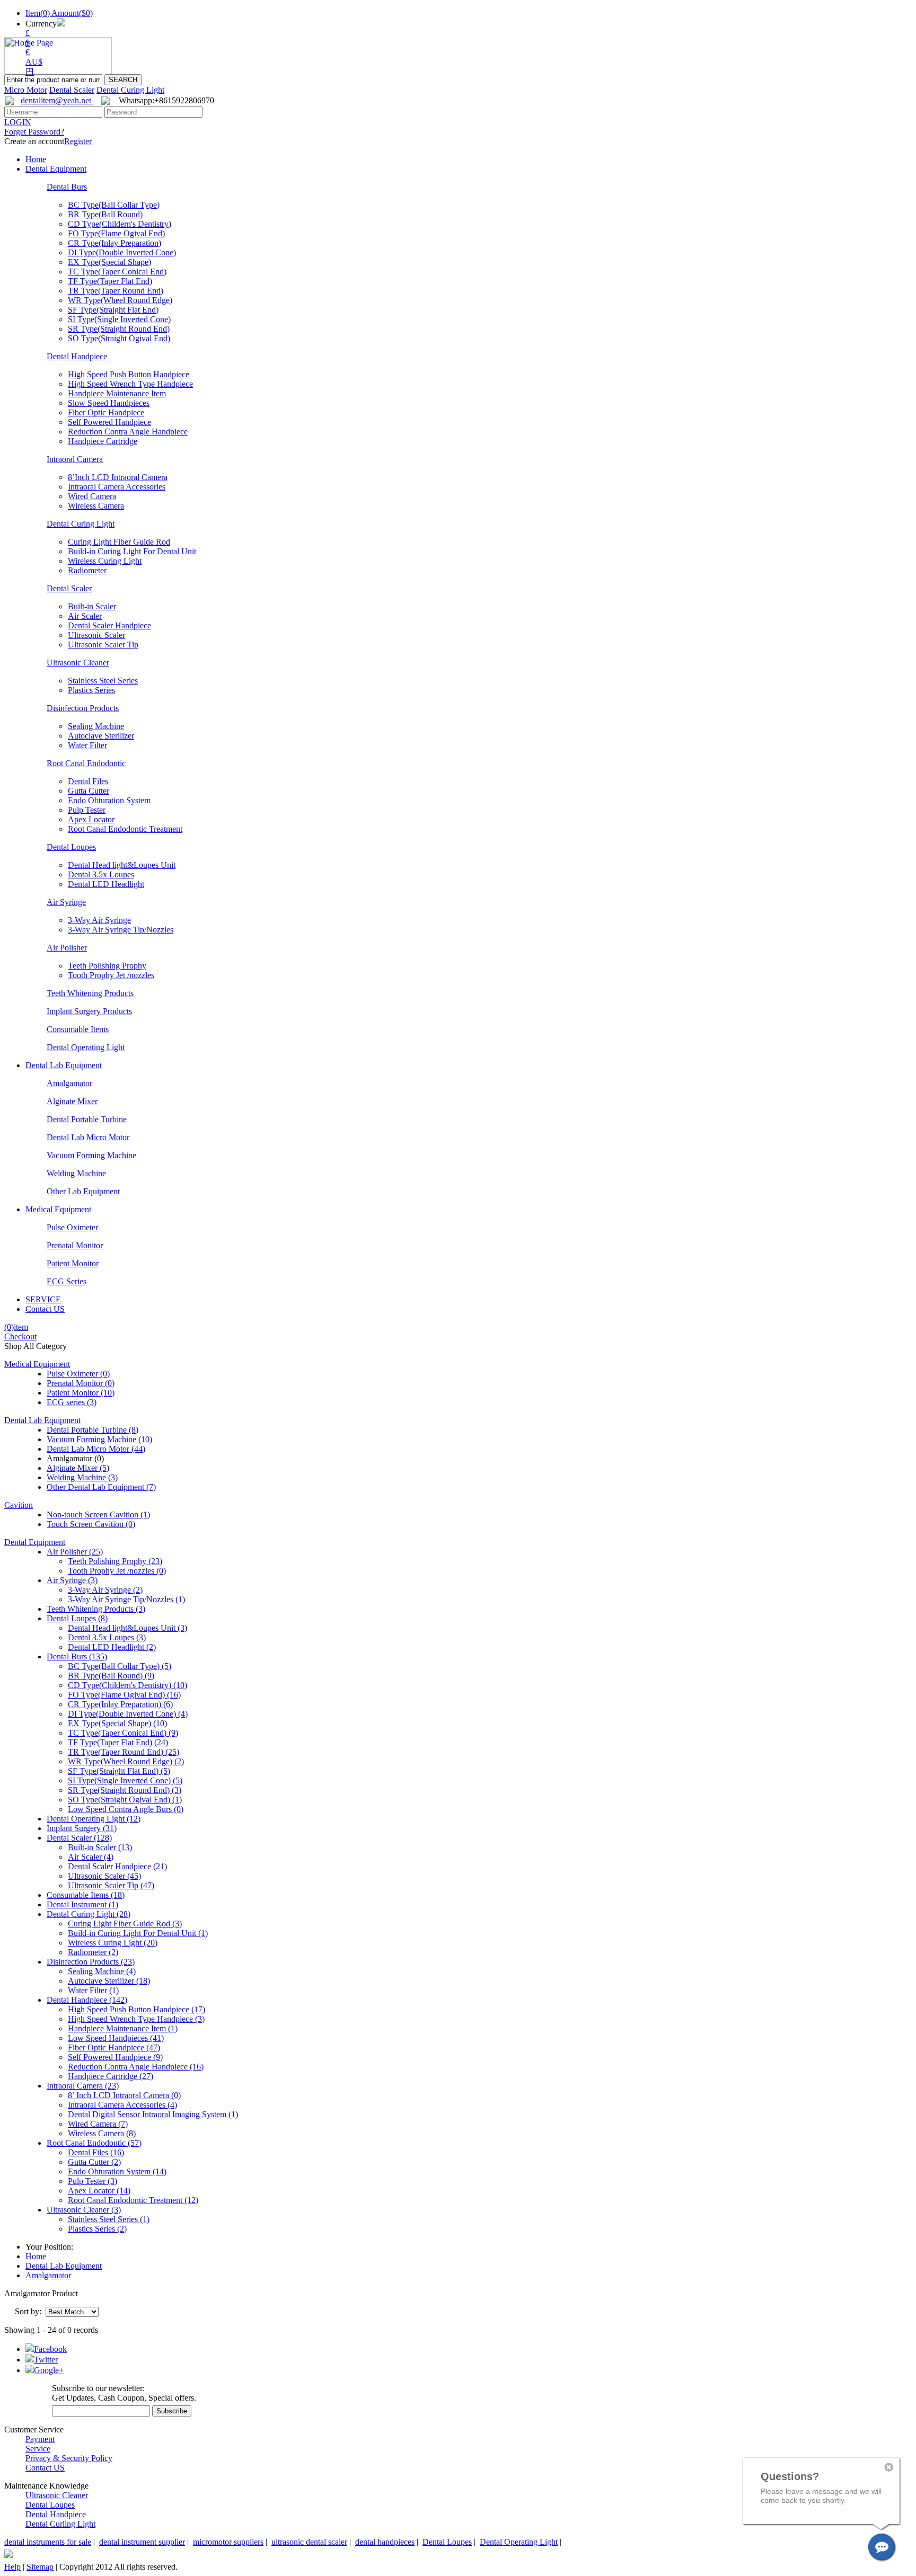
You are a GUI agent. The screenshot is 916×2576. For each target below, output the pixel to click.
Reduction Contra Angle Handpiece (128, 432)
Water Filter (87, 745)
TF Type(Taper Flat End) (110, 281)
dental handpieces (385, 2542)
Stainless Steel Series (103, 681)
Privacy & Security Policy (69, 2458)
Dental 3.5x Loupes (101, 874)
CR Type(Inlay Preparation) (114, 243)
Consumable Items (78, 1029)
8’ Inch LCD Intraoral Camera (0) (124, 2095)
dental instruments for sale (48, 2542)
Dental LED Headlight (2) (112, 1647)
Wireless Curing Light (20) (113, 1943)
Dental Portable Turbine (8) (93, 1430)
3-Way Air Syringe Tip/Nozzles (121, 930)
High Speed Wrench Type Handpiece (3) (136, 2019)
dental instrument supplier (142, 2542)
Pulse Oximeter (72, 1227)
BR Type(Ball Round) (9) (111, 1676)
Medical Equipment (58, 1209)
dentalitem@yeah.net (57, 100)
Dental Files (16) (96, 2152)
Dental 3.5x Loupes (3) (107, 1637)
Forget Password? (34, 132)
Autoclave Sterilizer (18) (109, 1981)
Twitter (46, 2360)
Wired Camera (92, 496)
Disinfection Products (83, 708)
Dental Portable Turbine (87, 1119)
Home (36, 159)
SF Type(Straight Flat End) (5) (119, 1771)
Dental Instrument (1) (82, 1904)
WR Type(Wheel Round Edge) (120, 300)
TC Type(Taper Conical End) (117, 272)
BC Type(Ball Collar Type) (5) (120, 1666)
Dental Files (88, 781)
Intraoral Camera (75, 459)
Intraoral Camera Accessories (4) (122, 2105)
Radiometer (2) (93, 1952)
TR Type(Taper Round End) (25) (124, 1752)
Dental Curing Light (130, 90)
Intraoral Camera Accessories (117, 487)
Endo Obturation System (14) (117, 2171)
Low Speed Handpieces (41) (116, 2038)
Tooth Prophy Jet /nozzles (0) (117, 1571)
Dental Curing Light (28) (89, 1914)
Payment (40, 2439)
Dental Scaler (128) (79, 1838)
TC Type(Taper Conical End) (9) (123, 1733)
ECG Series (67, 1281)
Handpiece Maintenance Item (117, 393)
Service (38, 2449)
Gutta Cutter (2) (94, 2162)
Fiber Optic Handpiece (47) (114, 2048)
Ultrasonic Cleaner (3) (84, 2210)
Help (12, 2567)
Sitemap (40, 2567)
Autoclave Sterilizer (101, 736)
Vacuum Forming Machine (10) (99, 1439)
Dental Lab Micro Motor (88, 1137)
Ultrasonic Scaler (96, 635)
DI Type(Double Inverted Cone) (122, 252)
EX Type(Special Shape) (109, 262)
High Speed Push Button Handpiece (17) (136, 2009)
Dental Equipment (56, 169)
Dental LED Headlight (106, 884)
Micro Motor (26, 90)
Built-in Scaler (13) (100, 1847)
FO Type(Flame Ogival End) (116, 233)
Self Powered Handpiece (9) (115, 2057)
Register (78, 141)
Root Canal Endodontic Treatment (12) (133, 2200)
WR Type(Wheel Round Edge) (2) (126, 1761)
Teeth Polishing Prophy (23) (115, 1561)
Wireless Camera (96, 506)
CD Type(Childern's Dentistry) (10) (127, 1685)
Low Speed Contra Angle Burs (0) (126, 1809)
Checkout (20, 1336)
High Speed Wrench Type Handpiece (130, 384)
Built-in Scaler (92, 606)
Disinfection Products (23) (91, 1962)
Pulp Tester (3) (93, 2181)
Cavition (19, 1505)
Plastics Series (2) (97, 2229)
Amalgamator (69, 1083)
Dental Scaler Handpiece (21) (117, 1866)
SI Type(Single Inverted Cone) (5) (125, 1780)
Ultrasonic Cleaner (78, 663)
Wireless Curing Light (105, 561)
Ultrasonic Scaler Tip (103, 645)
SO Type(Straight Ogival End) (119, 338)
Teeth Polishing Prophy (107, 966)
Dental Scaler (72, 90)
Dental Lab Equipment (64, 1065)
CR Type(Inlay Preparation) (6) (120, 1704)
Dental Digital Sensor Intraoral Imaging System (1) (153, 2114)
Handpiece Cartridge (103, 441)
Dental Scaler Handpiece (109, 625)
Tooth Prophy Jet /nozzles (111, 975)
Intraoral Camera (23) (83, 2086)
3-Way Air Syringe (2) (105, 1590)
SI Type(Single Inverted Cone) (119, 319)
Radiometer (87, 570)
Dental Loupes (71, 847)
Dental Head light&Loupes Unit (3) (127, 1628)
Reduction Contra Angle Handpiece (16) (136, 2067)
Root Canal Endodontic (86, 763)
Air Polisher (67, 948)
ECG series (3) (72, 1402)
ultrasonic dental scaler (309, 2542)
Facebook (50, 2349)
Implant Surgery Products (89, 1011)
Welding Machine (76, 1173)
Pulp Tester (87, 810)
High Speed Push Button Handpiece (129, 374)
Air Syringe (66, 902)
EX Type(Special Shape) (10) (117, 1723)
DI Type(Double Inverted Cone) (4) (128, 1714)
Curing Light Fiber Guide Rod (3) (125, 1924)
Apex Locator (91, 819)
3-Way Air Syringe (99, 920)
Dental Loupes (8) (77, 1618)
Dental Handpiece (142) (87, 2000)
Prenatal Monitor (75, 1245)
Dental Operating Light (86, 1047)
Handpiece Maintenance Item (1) (123, 2028)
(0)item (16, 1327)
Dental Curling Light (60, 2524)
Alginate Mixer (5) (78, 1468)
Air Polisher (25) (75, 1552)
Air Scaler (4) (91, 1857)
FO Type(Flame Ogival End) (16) (124, 1695)
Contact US (45, 1309)
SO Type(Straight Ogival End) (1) (125, 1800)
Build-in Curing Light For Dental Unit (132, 551)
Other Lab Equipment (83, 1191)
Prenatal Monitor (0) (81, 1383)
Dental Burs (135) (77, 1656)
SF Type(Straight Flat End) (113, 310)
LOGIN (18, 122)
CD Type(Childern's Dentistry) (120, 224)
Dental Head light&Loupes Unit (122, 865)
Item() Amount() (59, 13)
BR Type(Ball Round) (105, 214)
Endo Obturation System (109, 800)
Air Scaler (85, 616)
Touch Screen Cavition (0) (91, 1524)
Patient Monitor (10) (81, 1393)
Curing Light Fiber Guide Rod (119, 542)
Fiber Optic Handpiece (106, 412)
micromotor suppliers (228, 2542)
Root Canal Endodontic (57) (94, 2143)
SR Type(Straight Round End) (119, 329)
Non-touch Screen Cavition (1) (98, 1514)
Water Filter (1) (93, 1990)
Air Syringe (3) (72, 1580)
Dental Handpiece (77, 356)
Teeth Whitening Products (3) (96, 1609)
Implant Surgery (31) (82, 1828)
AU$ (34, 62)
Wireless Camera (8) (102, 2133)
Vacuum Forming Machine (91, 1155)
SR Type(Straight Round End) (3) (125, 1790)
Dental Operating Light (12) (94, 1819)
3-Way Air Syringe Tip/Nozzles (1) (126, 1599)
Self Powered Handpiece (109, 422)
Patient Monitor (73, 1263)
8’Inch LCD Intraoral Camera (118, 477)
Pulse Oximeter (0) (78, 1374)
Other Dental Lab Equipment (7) (101, 1487)
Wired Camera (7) (98, 2124)
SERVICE (43, 1299)
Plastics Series (91, 690)
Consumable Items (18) (86, 1895)
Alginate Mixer (72, 1101)
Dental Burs (67, 187)
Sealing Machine (96, 726)
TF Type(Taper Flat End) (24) (118, 1742)
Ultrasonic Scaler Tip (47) (111, 1885)
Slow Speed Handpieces (109, 403)
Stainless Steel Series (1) (109, 2219)
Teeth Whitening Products (90, 993)
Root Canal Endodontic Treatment (125, 829)
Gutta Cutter (89, 791)
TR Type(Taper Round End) (116, 291)
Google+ (49, 2370)
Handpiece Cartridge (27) (111, 2076)
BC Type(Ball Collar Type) (114, 205)
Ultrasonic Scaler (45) (104, 1876)
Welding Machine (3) (82, 1477)
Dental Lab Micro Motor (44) (96, 1449)
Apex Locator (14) (99, 2191)
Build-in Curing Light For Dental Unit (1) (138, 1933)
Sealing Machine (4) (102, 1971)
